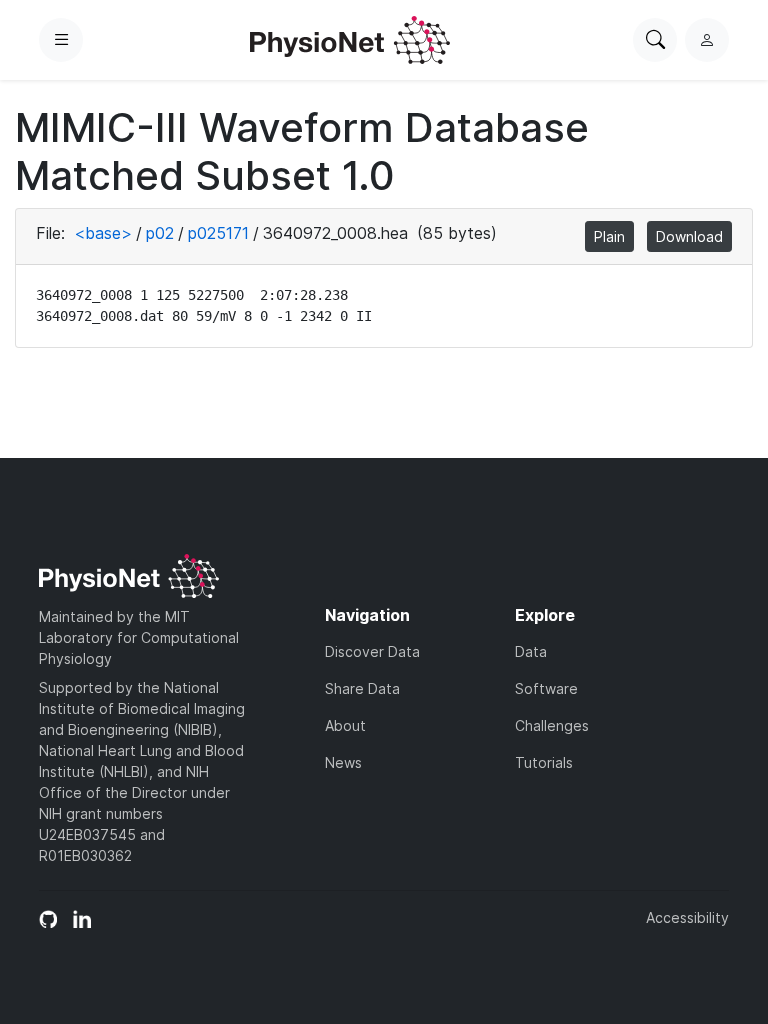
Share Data (362, 688)
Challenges (552, 725)
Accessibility (687, 917)
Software (546, 688)
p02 (160, 233)
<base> (103, 233)
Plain (609, 236)
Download (689, 236)
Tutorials (544, 762)
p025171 (218, 233)
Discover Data (372, 651)
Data (531, 651)
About (345, 725)
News (343, 762)
